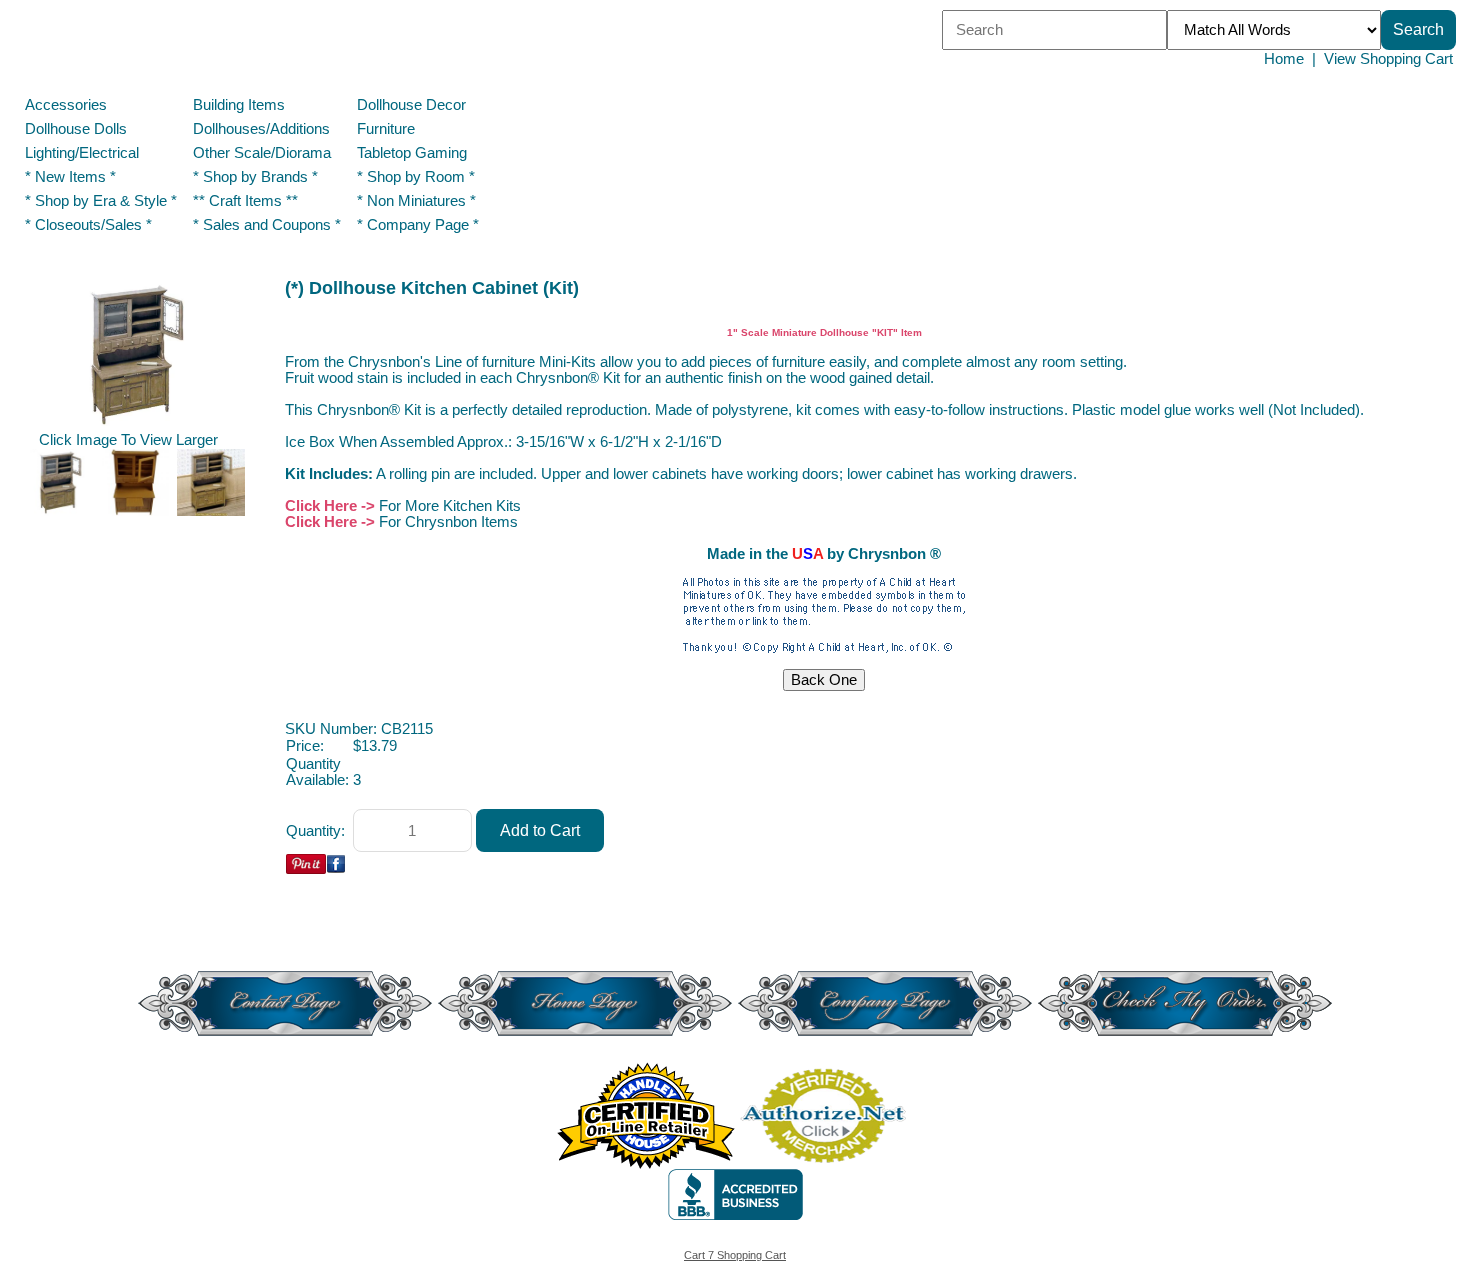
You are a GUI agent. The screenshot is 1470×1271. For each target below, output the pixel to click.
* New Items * (70, 177)
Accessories (66, 105)
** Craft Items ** (245, 201)
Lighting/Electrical (84, 153)
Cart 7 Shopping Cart (735, 1255)
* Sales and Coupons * (267, 225)
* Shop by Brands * (255, 177)
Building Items (239, 105)
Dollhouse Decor (411, 105)
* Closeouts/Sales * (88, 225)
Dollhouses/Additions (261, 129)
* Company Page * (418, 225)
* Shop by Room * (416, 177)
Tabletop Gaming (412, 153)
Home (1284, 59)
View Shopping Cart (1388, 59)
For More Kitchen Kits (450, 506)
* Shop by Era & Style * (101, 201)
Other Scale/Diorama (262, 153)
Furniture (386, 129)
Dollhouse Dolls (76, 129)
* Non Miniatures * (416, 201)
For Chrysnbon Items (448, 522)
